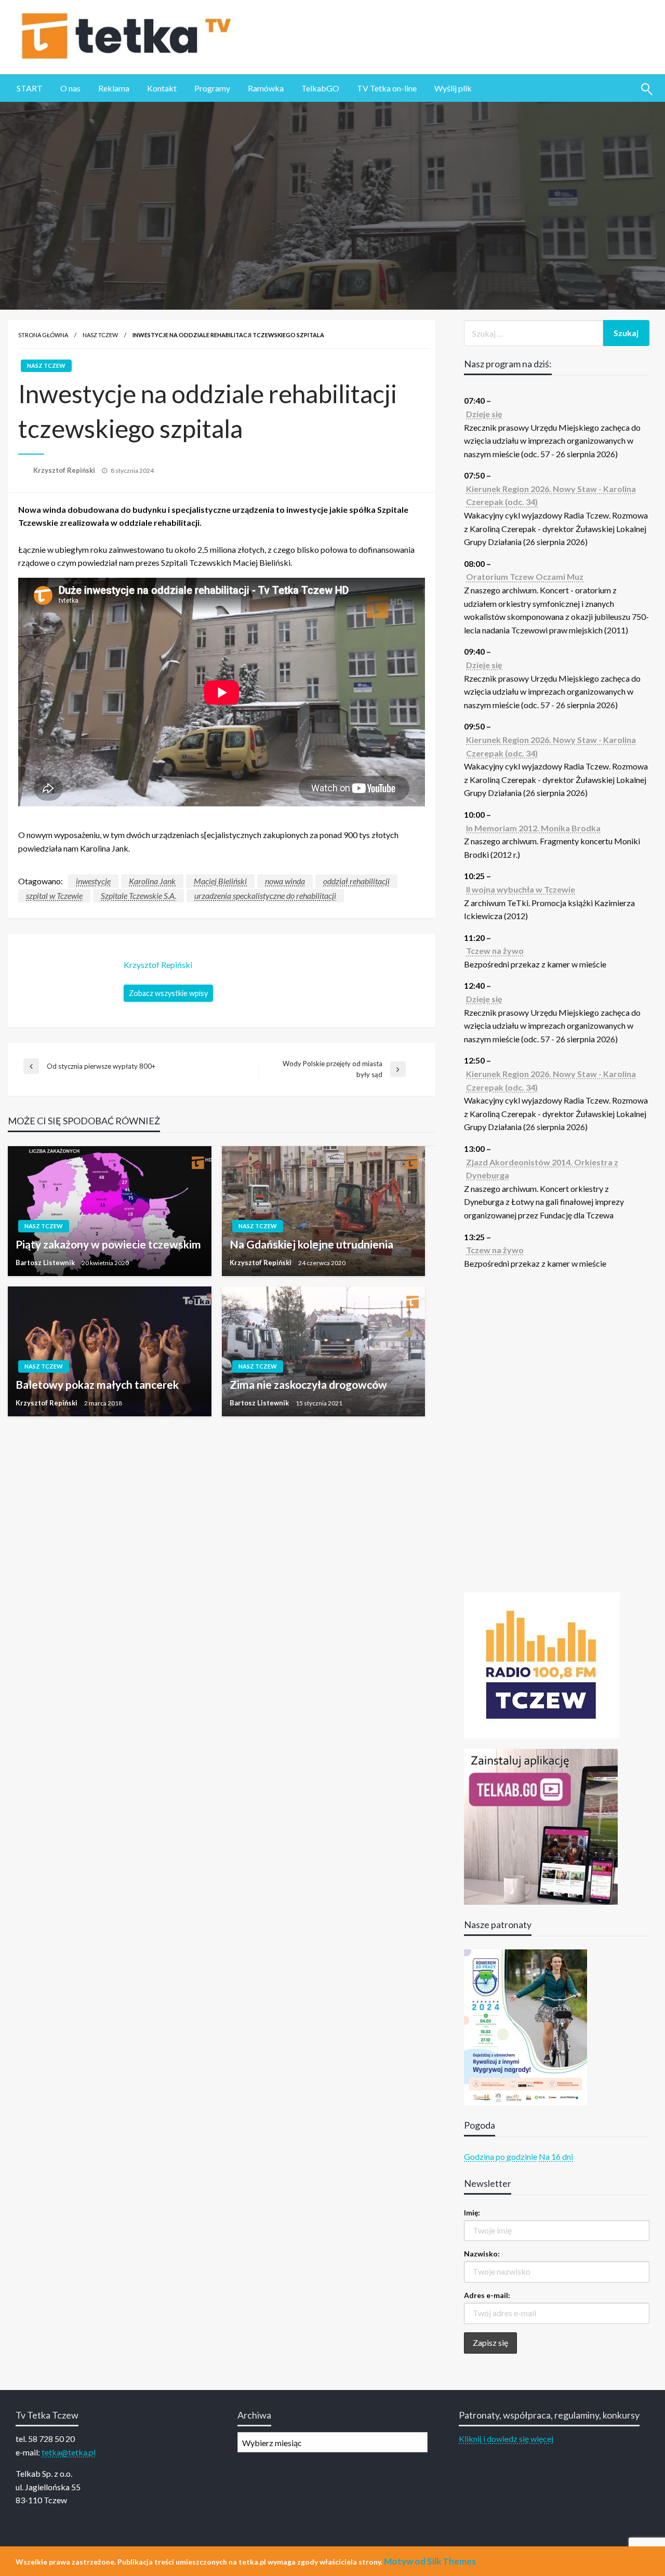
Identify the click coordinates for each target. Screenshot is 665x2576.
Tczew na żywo (495, 951)
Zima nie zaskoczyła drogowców (308, 1384)
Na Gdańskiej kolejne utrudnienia (311, 1244)
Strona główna (43, 335)
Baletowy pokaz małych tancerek (97, 1384)
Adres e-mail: (487, 2295)
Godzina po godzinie (501, 2156)
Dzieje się (484, 414)
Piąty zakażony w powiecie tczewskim (108, 1244)
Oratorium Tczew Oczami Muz (525, 576)
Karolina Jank (152, 881)
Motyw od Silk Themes (430, 2561)
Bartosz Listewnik (46, 1263)
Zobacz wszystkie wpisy (168, 993)
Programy (212, 88)
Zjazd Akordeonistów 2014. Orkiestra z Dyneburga (542, 1169)
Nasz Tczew (100, 335)
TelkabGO (320, 88)
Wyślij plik (453, 88)
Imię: (472, 2213)
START (30, 88)
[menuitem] (30, 88)
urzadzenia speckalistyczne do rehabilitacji (265, 895)
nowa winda (285, 881)
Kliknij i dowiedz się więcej (506, 2439)
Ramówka (266, 88)
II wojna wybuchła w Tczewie (521, 889)
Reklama (114, 88)
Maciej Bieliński (220, 881)
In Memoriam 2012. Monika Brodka (533, 828)
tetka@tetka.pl (69, 2452)
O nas (70, 88)
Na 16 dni (556, 2156)
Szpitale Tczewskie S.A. (138, 895)
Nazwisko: (482, 2254)
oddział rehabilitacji (356, 881)
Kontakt (162, 88)
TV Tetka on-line (387, 88)
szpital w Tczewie (54, 895)
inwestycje (93, 881)
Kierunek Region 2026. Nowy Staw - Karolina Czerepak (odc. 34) (551, 495)
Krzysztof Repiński (65, 470)
